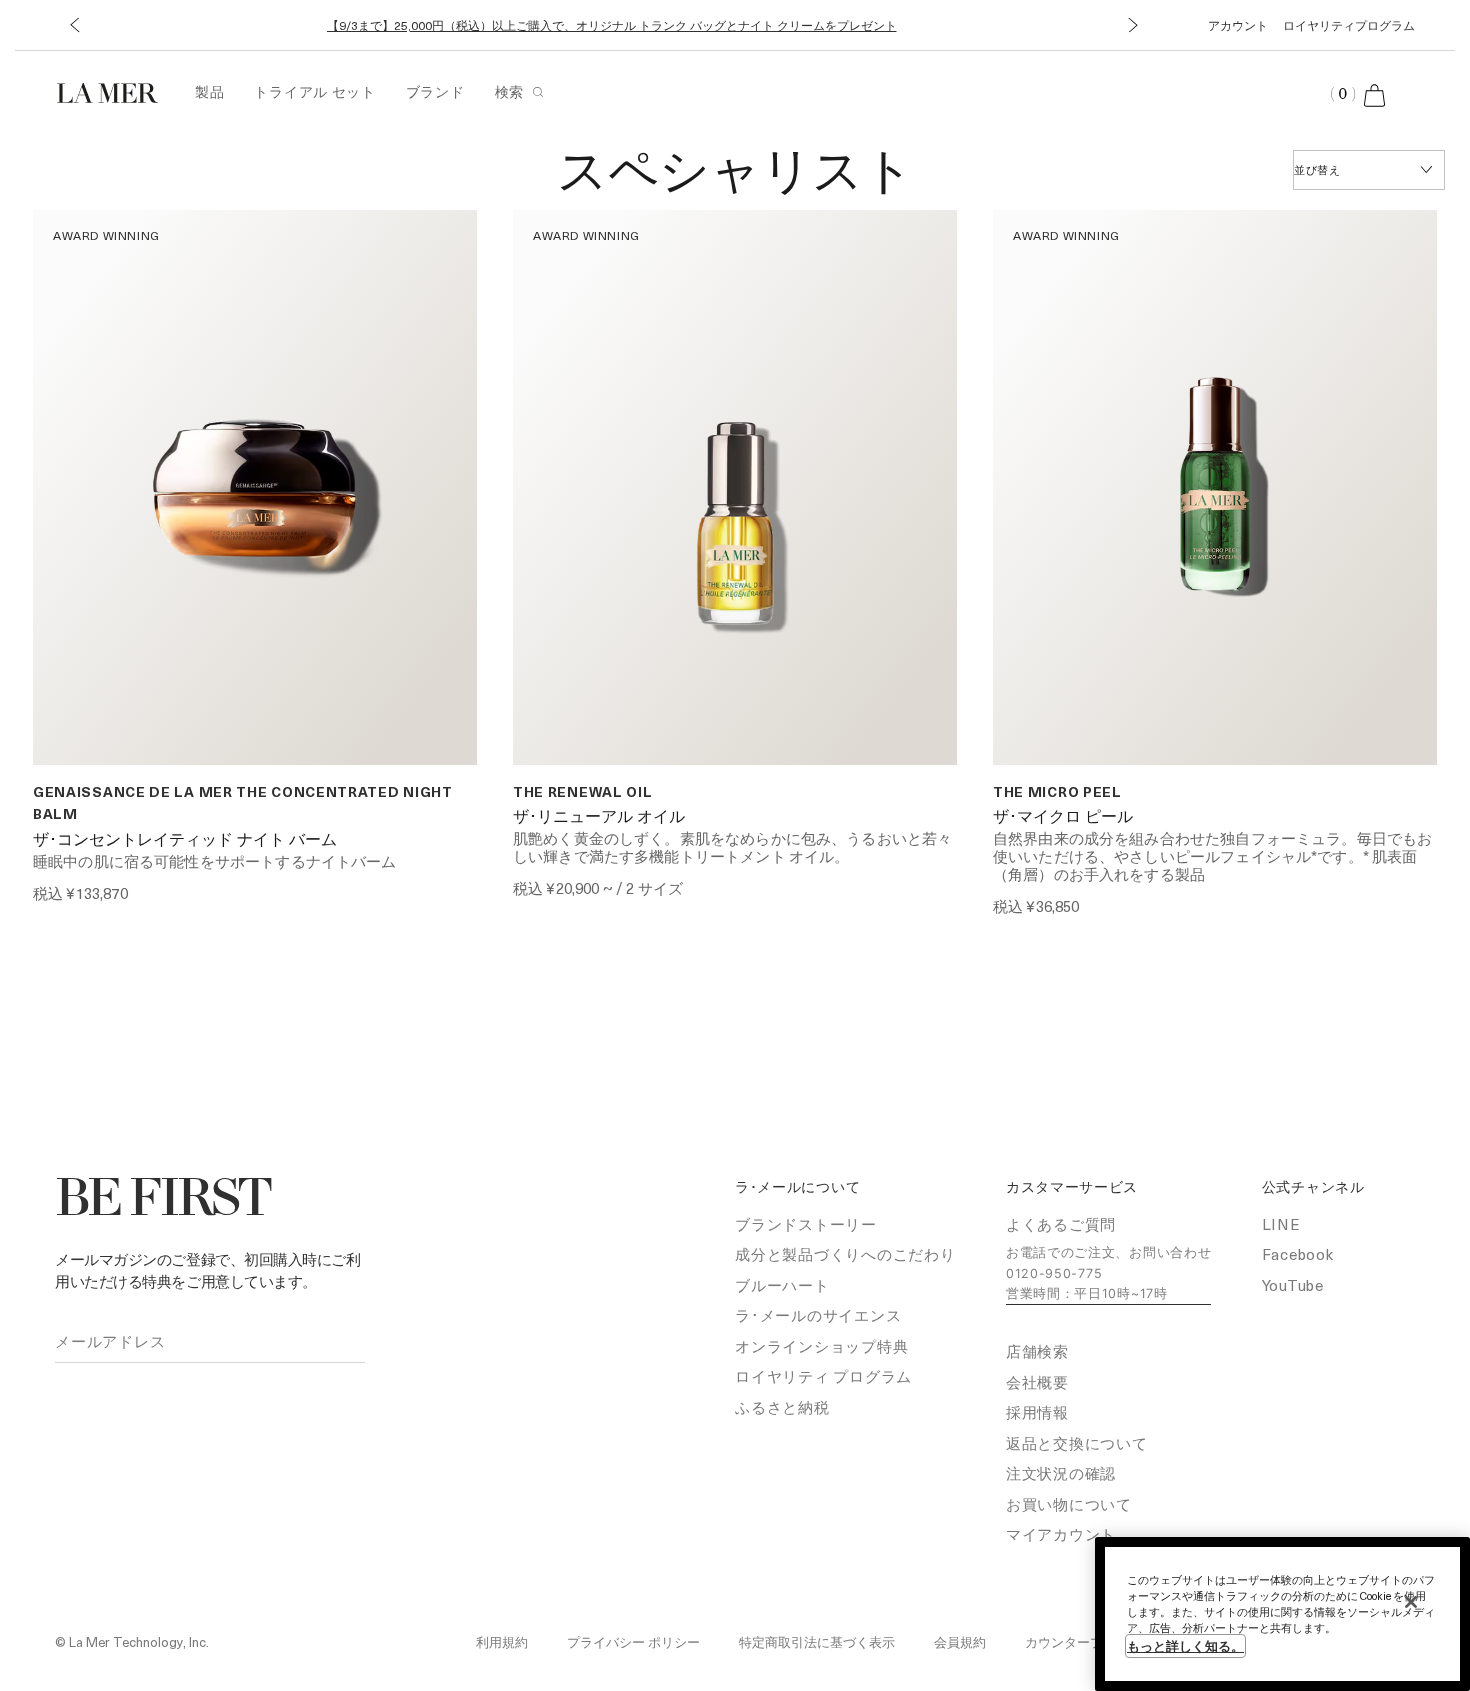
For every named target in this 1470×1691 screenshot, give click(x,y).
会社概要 (1037, 1382)
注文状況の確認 (1061, 1473)
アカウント (1238, 25)
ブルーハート (782, 1285)
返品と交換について (1077, 1443)
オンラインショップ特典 (821, 1346)
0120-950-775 (1054, 1273)
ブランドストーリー (806, 1224)
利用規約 (502, 1641)
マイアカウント (1061, 1534)
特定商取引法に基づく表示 (817, 1641)
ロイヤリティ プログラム (823, 1376)
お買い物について (1069, 1504)
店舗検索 (1037, 1351)
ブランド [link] (435, 91)
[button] (74, 25)
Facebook (1298, 1254)
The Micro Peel (1057, 791)
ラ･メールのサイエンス (818, 1315)
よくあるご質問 (1061, 1224)
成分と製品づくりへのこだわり (845, 1254)
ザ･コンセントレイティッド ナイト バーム (185, 841)
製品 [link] (209, 91)
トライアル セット (314, 91)
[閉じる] (1411, 1602)
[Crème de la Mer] (117, 90)
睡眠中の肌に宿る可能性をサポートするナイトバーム (215, 861)
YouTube (1293, 1285)
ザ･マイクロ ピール (1063, 818)
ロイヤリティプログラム (1349, 25)
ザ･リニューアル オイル (599, 818)
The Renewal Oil (583, 791)
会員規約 (960, 1641)
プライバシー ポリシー (633, 1641)
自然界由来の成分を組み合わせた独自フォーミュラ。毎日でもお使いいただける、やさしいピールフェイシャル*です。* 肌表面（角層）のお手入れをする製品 (1212, 856)
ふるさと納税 (782, 1407)
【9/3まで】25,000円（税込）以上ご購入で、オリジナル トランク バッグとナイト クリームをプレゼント (612, 25)
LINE (1281, 1224)
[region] (1282, 1614)
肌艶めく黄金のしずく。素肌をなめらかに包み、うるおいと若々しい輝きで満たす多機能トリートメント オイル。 (732, 847)
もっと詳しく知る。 (1185, 1645)
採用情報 (1037, 1412)
